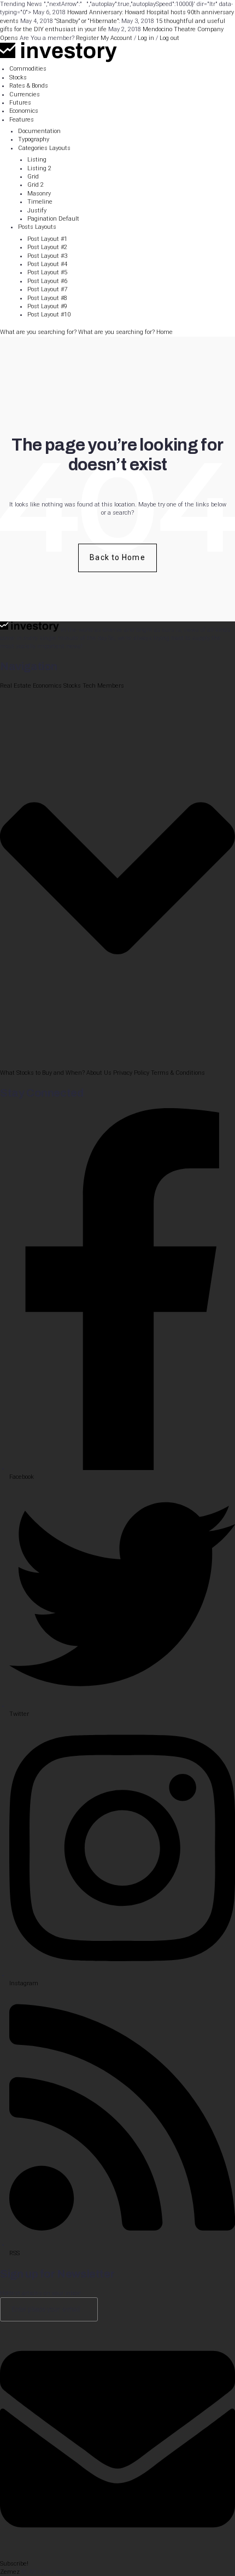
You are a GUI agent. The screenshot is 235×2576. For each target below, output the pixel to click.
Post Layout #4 (47, 264)
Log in (146, 38)
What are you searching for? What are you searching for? (78, 332)
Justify (37, 211)
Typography (34, 139)
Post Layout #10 (49, 315)
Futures (20, 103)
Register (87, 38)
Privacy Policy (131, 1073)
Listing (37, 160)
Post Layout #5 (47, 272)
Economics (24, 111)
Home (164, 332)
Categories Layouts (44, 148)
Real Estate (16, 686)
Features (22, 120)
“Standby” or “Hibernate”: (87, 21)
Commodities (28, 69)
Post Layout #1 (47, 239)
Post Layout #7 (47, 289)
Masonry (39, 194)
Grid (33, 177)
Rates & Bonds (29, 86)
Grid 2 (36, 185)
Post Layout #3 (47, 256)
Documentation (39, 131)
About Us (99, 1073)
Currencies (25, 94)
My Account (116, 38)
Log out (169, 38)
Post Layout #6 (47, 281)
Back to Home (117, 557)
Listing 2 (39, 168)
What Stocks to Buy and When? (42, 1073)
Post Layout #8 (47, 298)
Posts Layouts (37, 227)
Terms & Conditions (178, 1073)
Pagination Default (53, 219)
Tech (89, 686)
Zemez (10, 2572)
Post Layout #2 (47, 247)
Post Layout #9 (47, 306)
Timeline (40, 202)
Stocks (18, 77)
